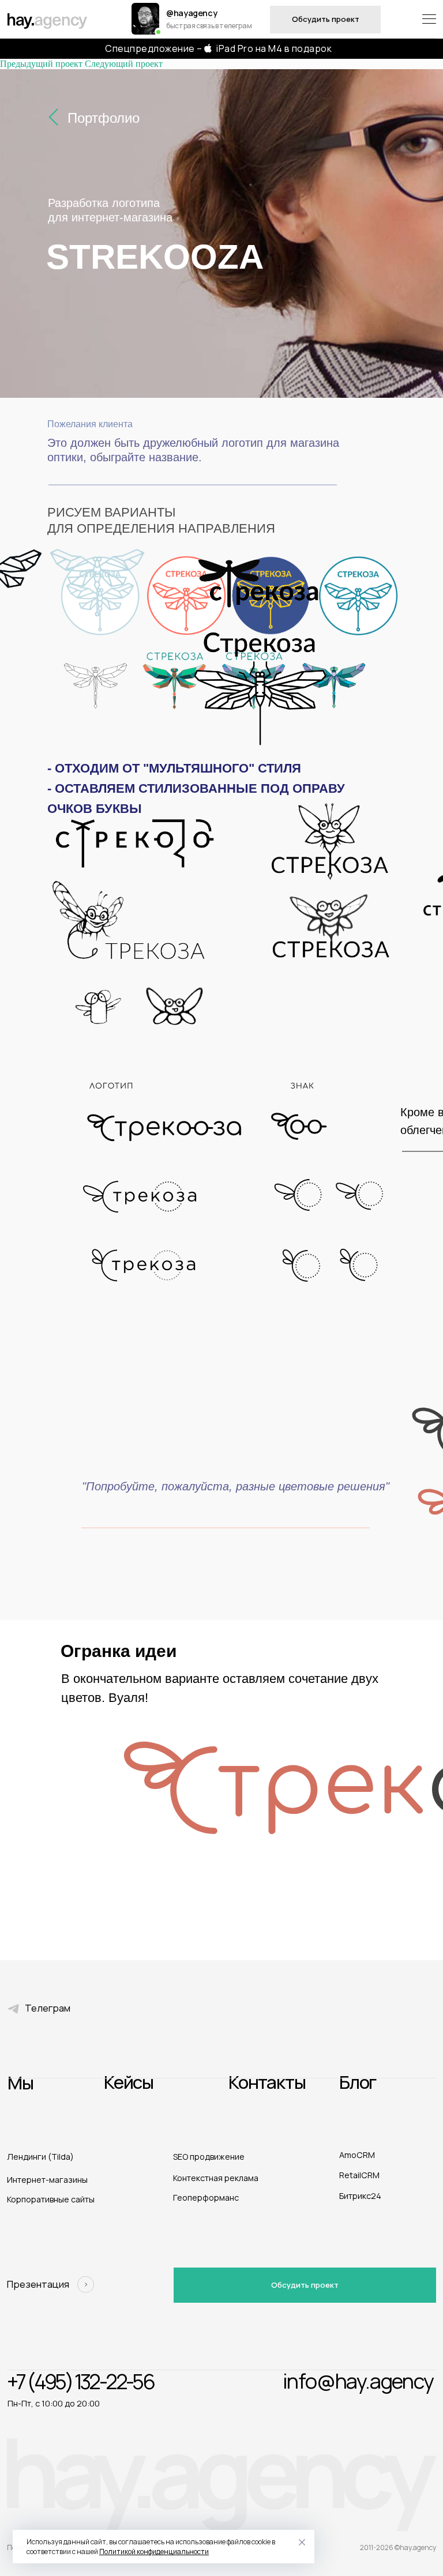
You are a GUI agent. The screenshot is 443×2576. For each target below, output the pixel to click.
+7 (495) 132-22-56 (80, 2381)
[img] (145, 19)
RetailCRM (359, 2175)
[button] (86, 2285)
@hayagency (192, 13)
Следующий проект (124, 64)
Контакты (267, 2082)
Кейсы (129, 2082)
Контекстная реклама (216, 2178)
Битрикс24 (360, 2196)
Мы (20, 2082)
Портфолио (104, 118)
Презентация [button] (38, 2284)
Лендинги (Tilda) (40, 2157)
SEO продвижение (209, 2157)
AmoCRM (357, 2155)
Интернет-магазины (47, 2180)
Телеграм (48, 2008)
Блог (358, 2082)
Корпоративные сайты (51, 2199)
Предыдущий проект (41, 64)
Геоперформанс (206, 2197)
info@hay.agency (358, 2381)
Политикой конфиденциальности (154, 2551)
